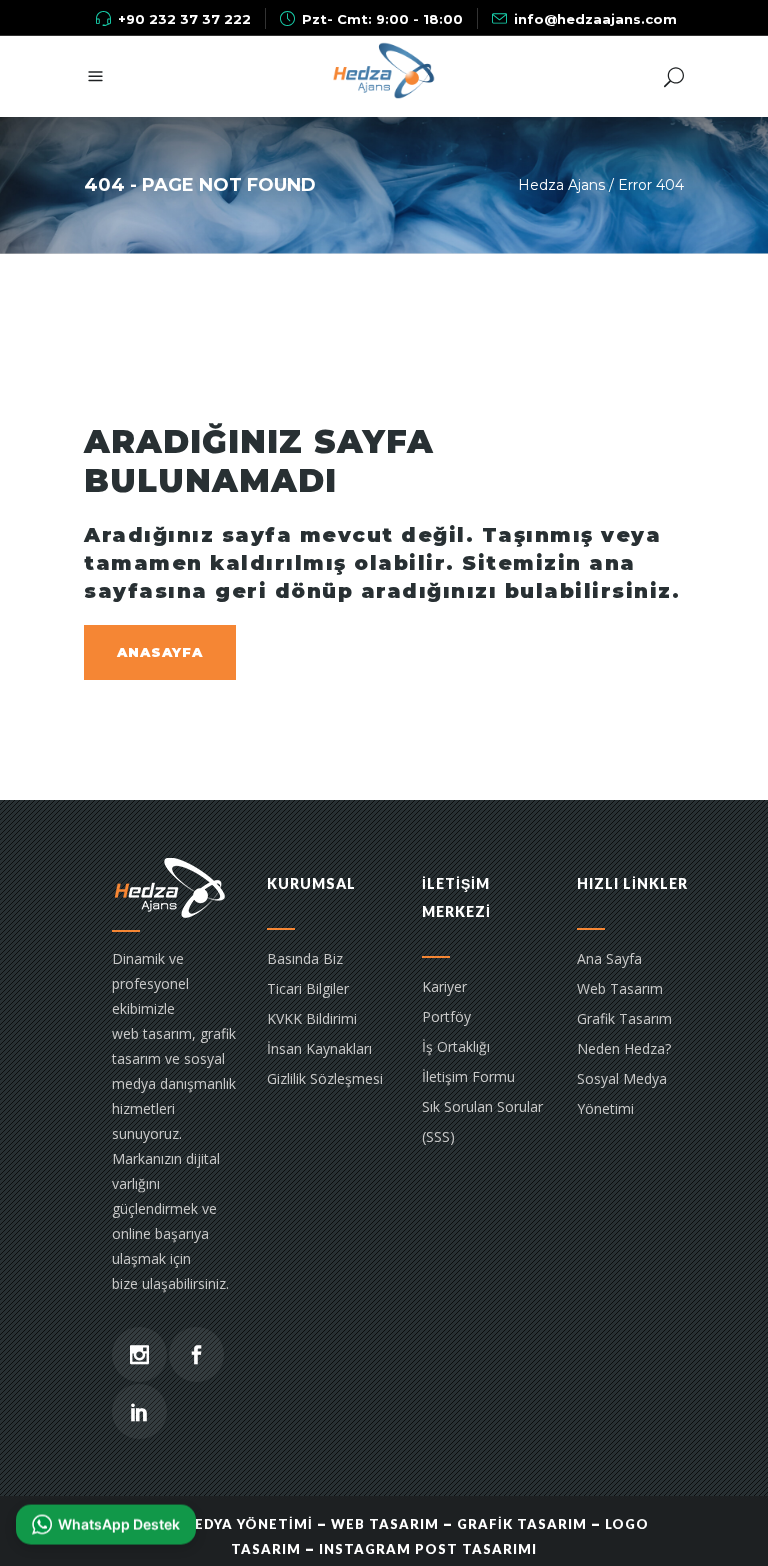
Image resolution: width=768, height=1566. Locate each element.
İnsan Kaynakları (319, 1048)
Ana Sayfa (609, 958)
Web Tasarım (620, 988)
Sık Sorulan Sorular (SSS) (482, 1121)
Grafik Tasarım (624, 1018)
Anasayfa (160, 652)
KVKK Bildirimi (312, 1018)
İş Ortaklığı (456, 1046)
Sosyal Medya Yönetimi (622, 1093)
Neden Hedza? (624, 1048)
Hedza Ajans (561, 185)
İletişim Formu (468, 1076)
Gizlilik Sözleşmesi (325, 1078)
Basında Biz (305, 958)
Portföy (446, 1016)
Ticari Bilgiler (308, 988)
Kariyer (444, 986)
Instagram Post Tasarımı (428, 1549)
